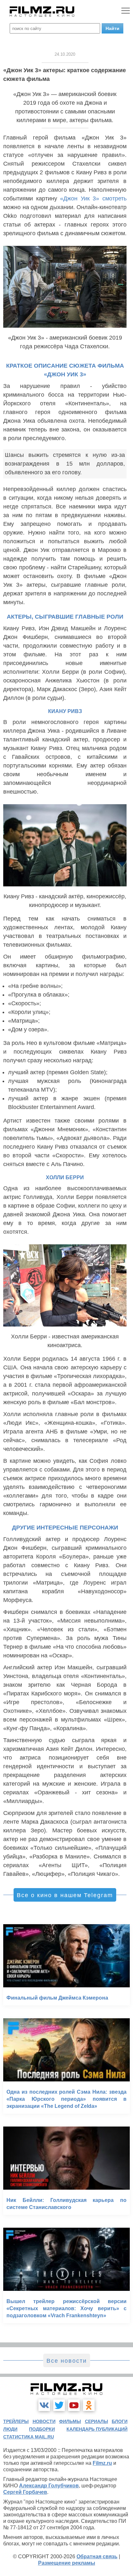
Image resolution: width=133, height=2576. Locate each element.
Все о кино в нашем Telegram (65, 1895)
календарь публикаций (97, 2429)
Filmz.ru (102, 2463)
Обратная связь (97, 2557)
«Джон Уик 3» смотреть (93, 198)
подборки (42, 2429)
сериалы (97, 2421)
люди (10, 2429)
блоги (120, 2421)
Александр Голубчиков (49, 2486)
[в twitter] (59, 2405)
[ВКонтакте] (44, 2405)
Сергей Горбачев (25, 2492)
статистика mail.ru (29, 2437)
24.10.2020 (65, 54)
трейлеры (16, 2421)
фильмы (70, 2421)
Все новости (67, 2361)
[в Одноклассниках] (89, 2405)
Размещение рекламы (67, 2563)
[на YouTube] (74, 2405)
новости (44, 2421)
